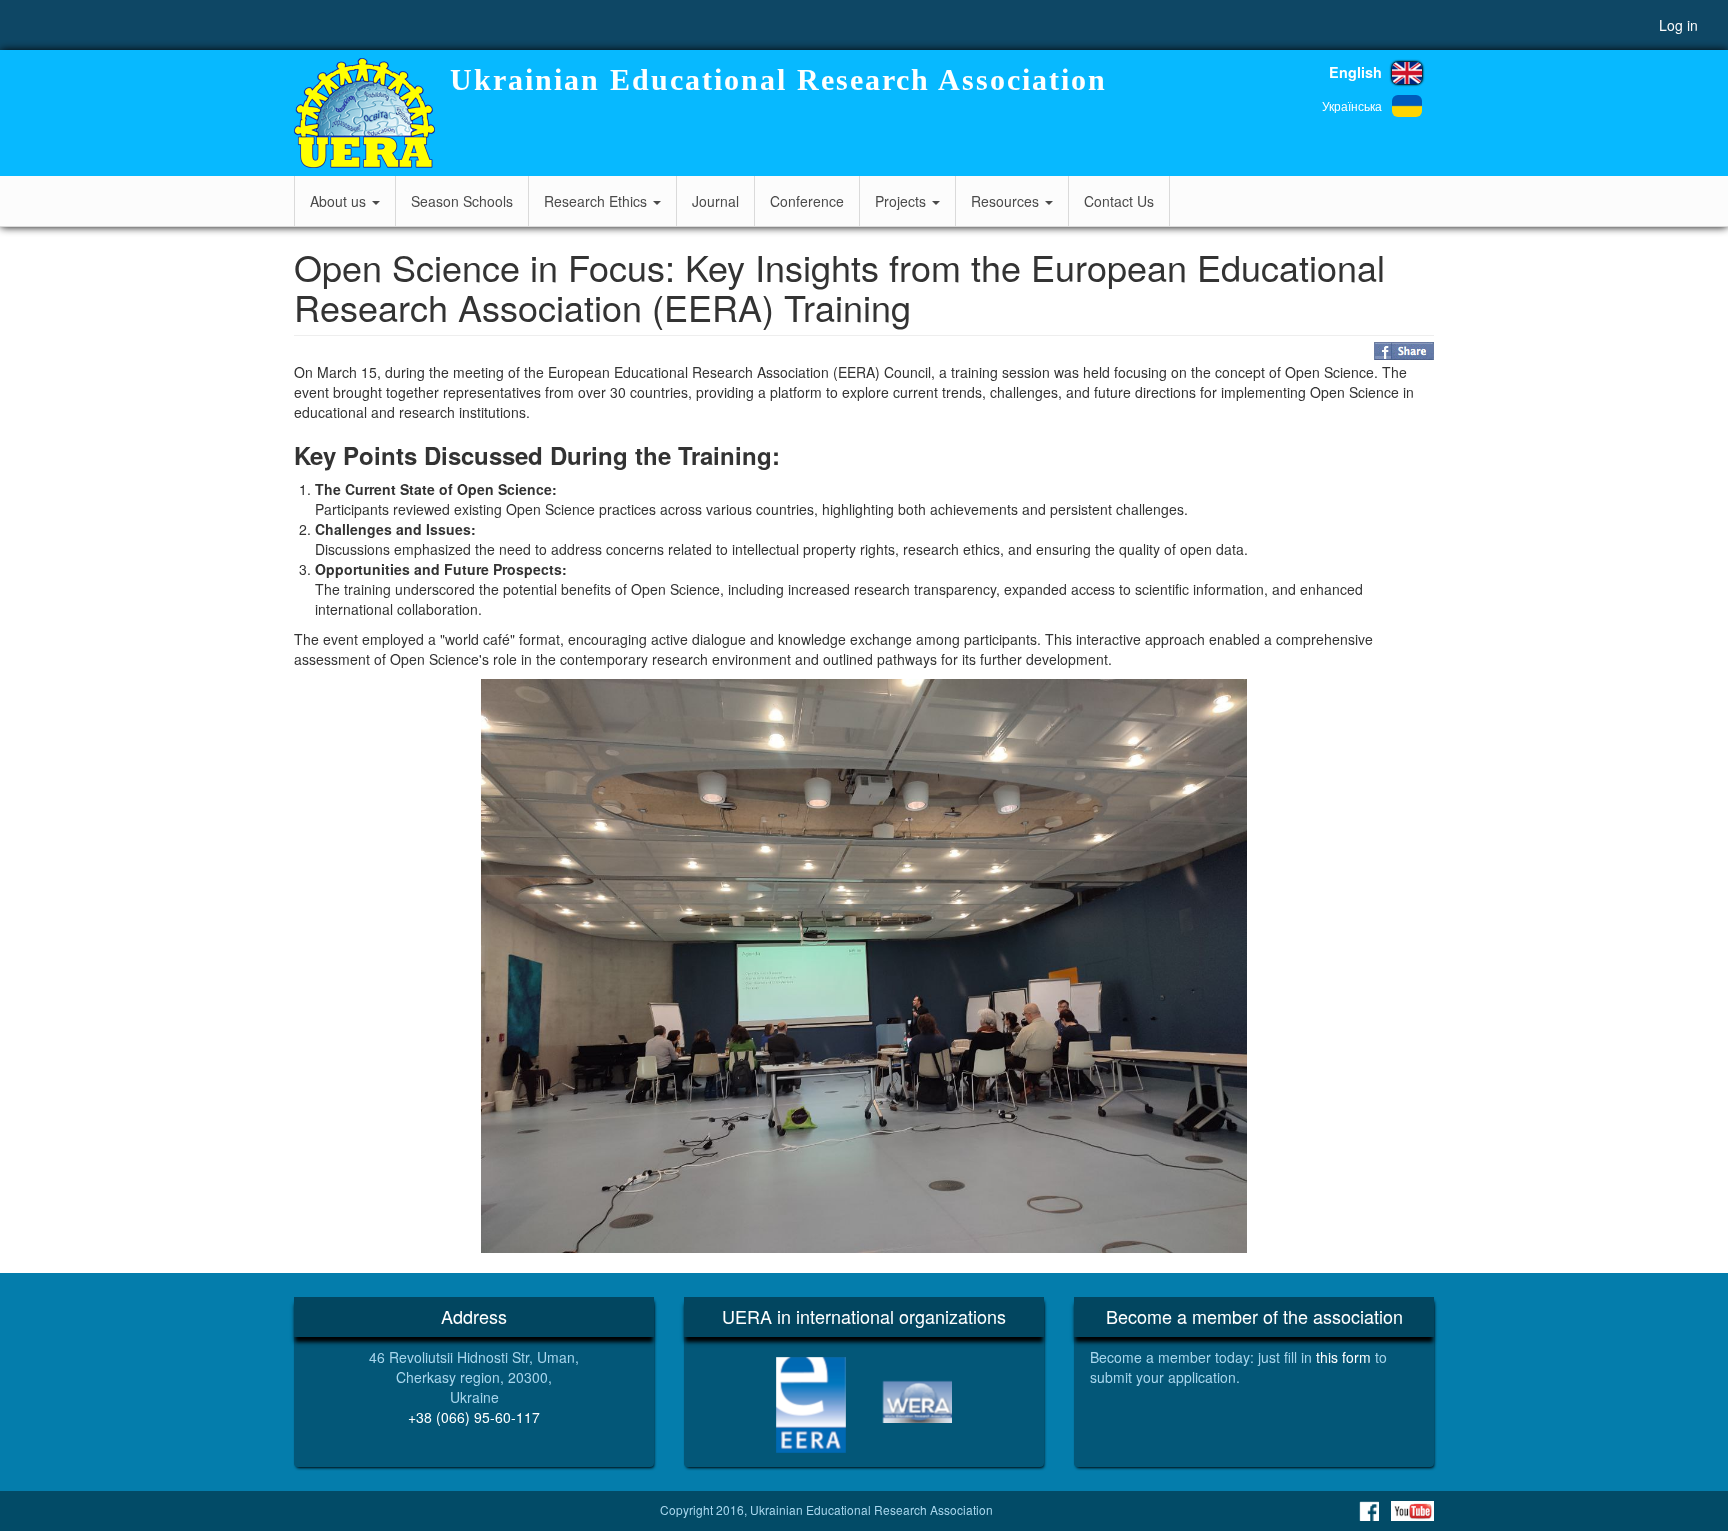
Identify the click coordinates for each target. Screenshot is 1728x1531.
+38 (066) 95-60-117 (474, 1417)
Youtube (1412, 1511)
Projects (902, 201)
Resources (1007, 201)
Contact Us (1119, 201)
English (1355, 72)
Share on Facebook (1404, 351)
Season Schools (462, 201)
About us (340, 201)
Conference (807, 201)
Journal (715, 201)
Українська (1352, 105)
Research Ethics (597, 201)
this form (1343, 1357)
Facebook (1369, 1511)
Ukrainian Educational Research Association (778, 79)
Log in (1678, 25)
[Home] (364, 113)
